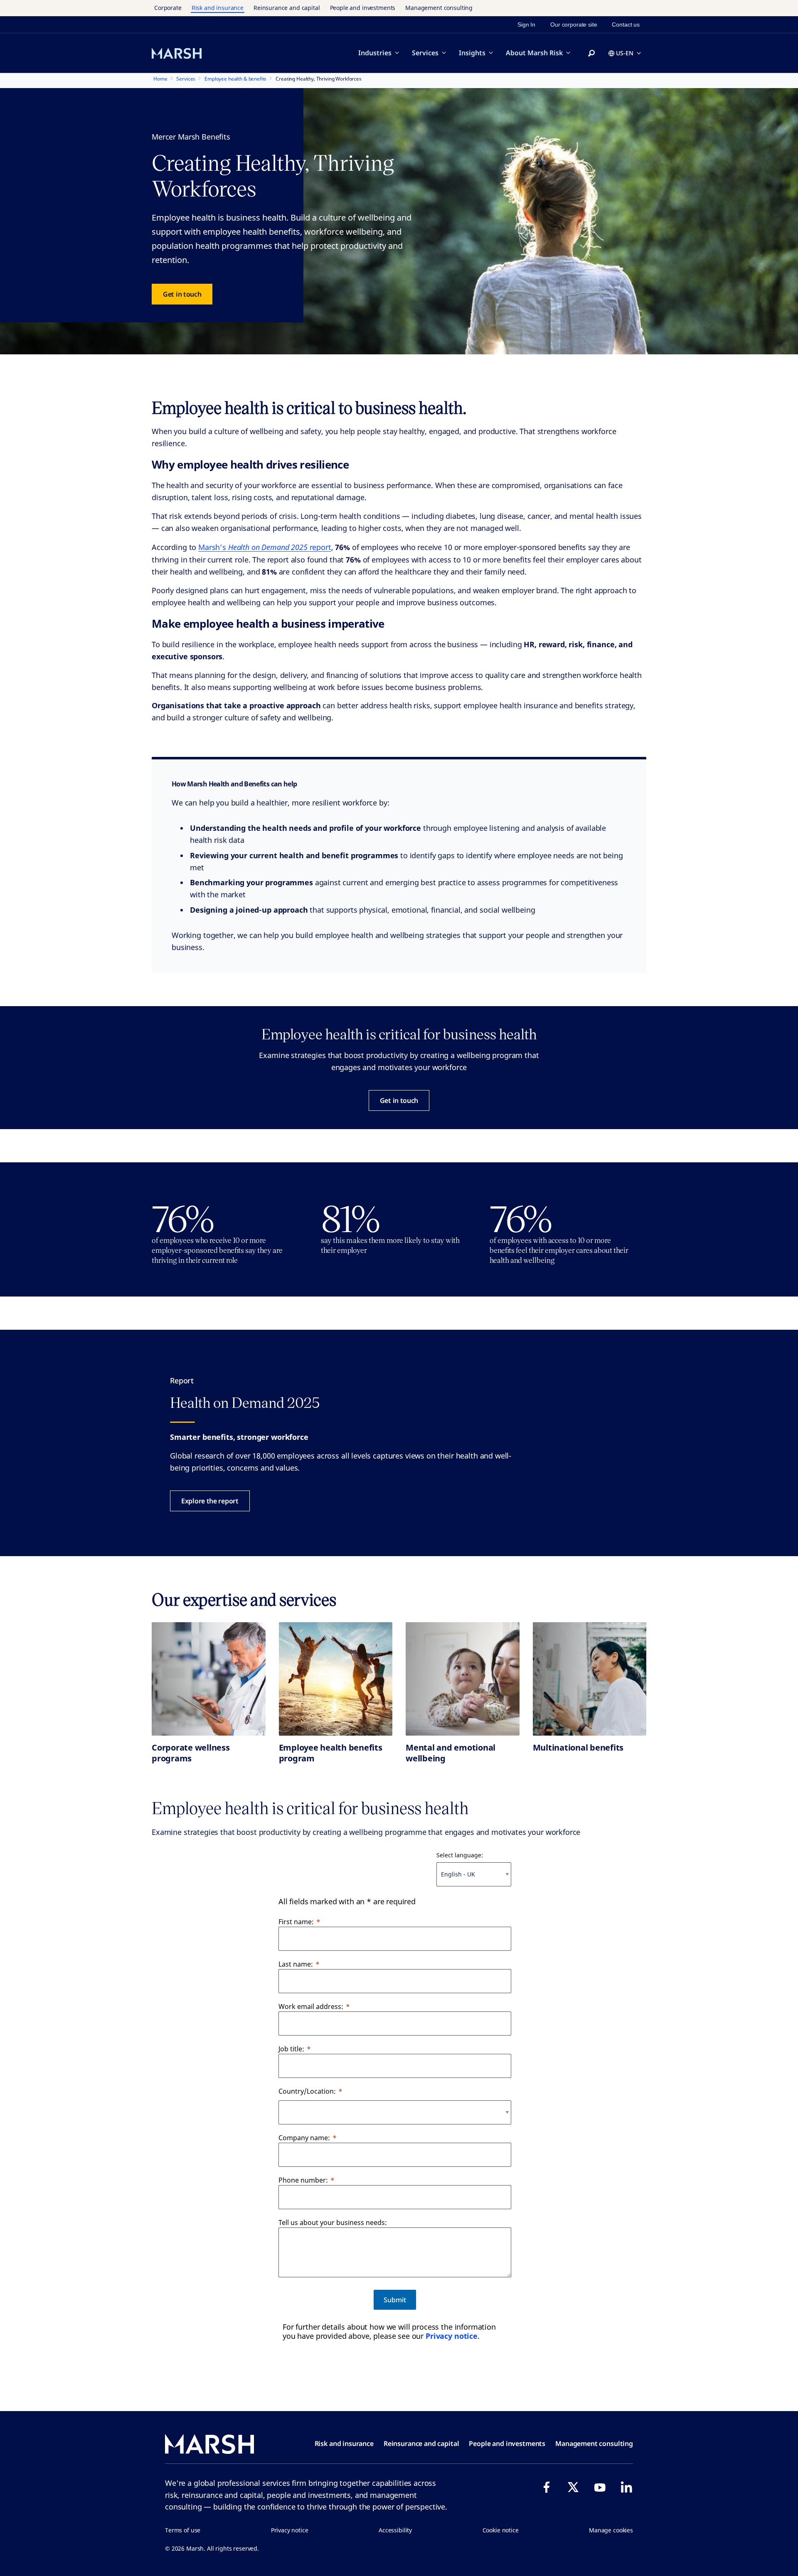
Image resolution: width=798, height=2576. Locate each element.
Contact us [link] (626, 25)
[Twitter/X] (573, 2487)
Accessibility (395, 2530)
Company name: (304, 2138)
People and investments (363, 8)
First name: (296, 1922)
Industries (375, 53)
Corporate (168, 8)
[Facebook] (547, 2487)
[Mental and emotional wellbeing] (463, 1679)
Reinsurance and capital (287, 8)
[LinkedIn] (626, 2487)
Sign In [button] (526, 25)
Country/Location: (307, 2091)
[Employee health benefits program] (336, 1679)
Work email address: (311, 2006)
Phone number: (303, 2180)
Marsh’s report (265, 547)
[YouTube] (600, 2487)
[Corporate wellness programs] (209, 1679)
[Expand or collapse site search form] (591, 54)
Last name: (296, 1964)
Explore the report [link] (210, 1501)
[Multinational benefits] (590, 1679)
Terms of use (183, 2530)
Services (425, 53)
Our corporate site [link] (574, 25)
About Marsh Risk (534, 53)
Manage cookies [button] (611, 2530)
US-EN (625, 53)
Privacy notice (452, 2336)
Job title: (291, 2049)
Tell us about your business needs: (333, 2222)
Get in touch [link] (182, 294)
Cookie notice (501, 2530)
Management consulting (439, 8)
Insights (472, 53)
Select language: (460, 1855)
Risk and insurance (218, 8)
